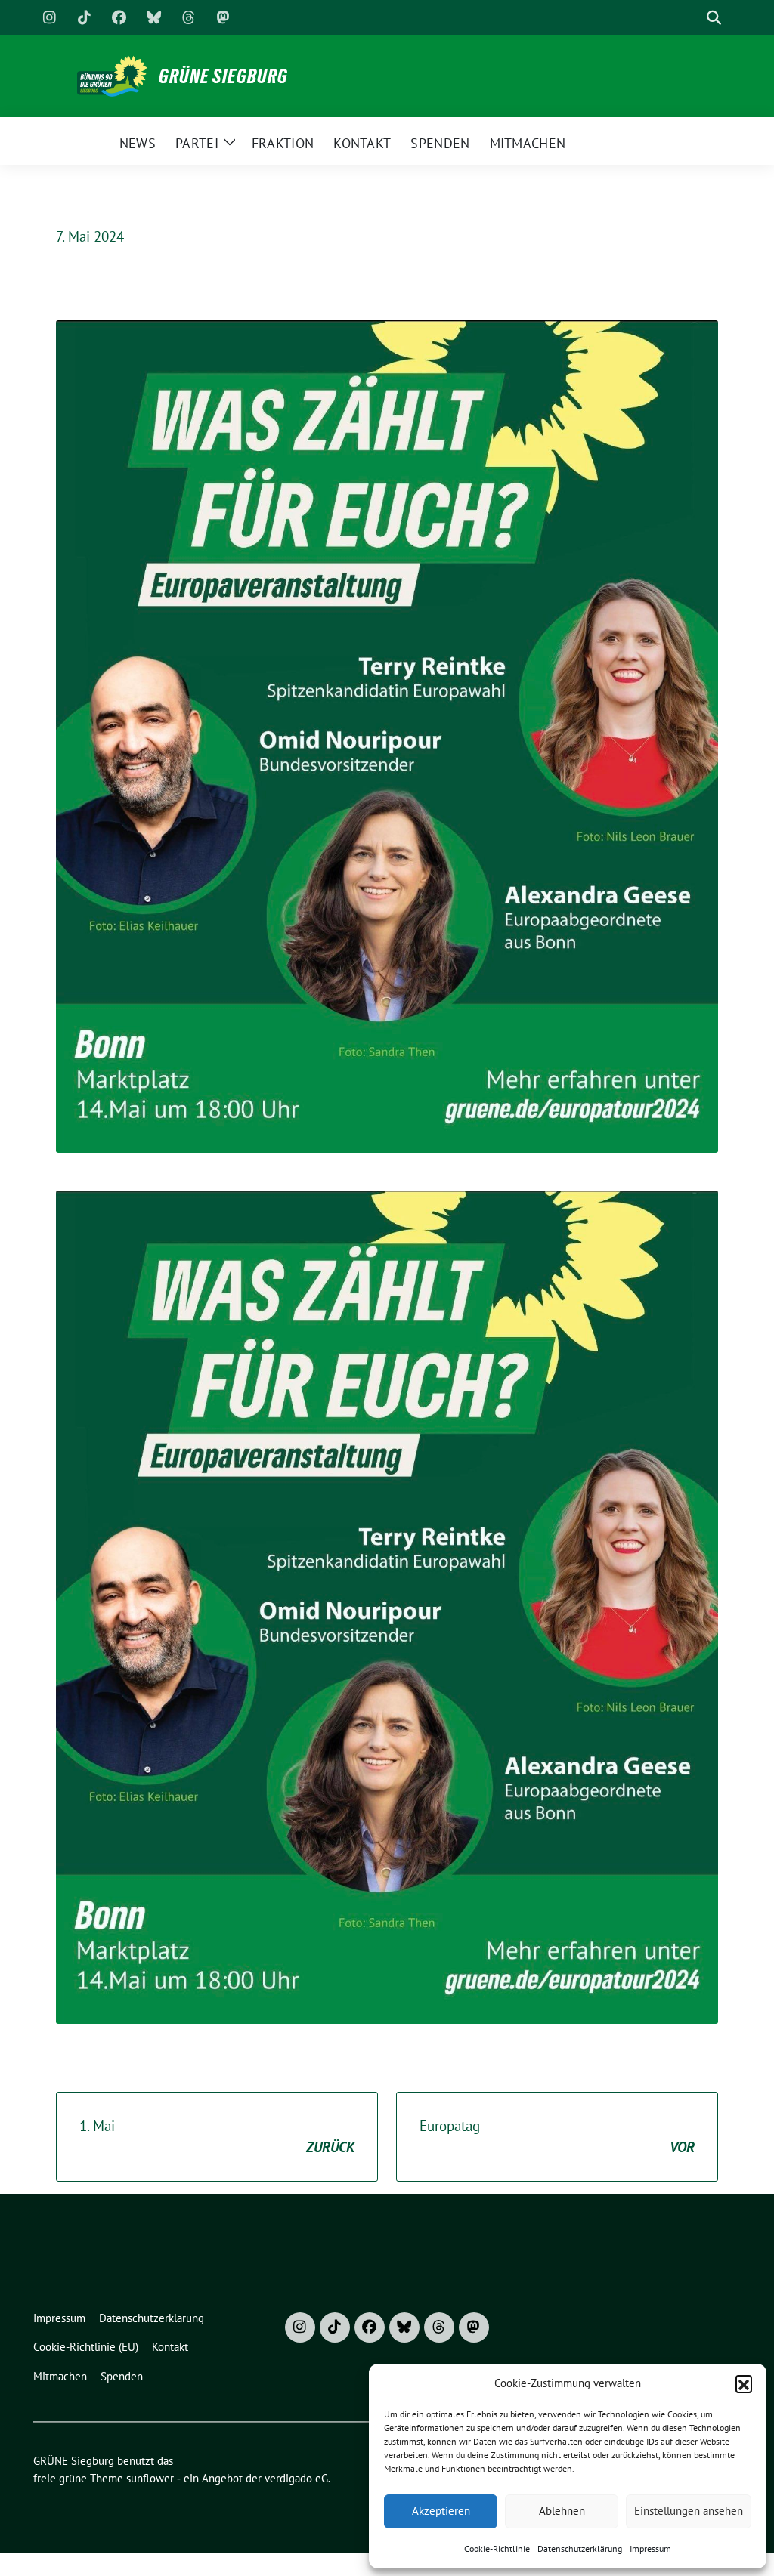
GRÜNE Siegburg (223, 76)
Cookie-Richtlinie (497, 2548)
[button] (744, 2383)
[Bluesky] (153, 17)
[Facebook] (119, 17)
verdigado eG (296, 2478)
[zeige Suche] (714, 18)
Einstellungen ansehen (689, 2511)
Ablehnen (562, 2511)
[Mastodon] (223, 17)
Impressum (650, 2548)
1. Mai (217, 2137)
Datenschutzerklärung (580, 2548)
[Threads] (188, 17)
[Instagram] (49, 17)
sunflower (150, 2478)
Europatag (557, 2137)
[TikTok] (84, 17)
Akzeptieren (441, 2511)
